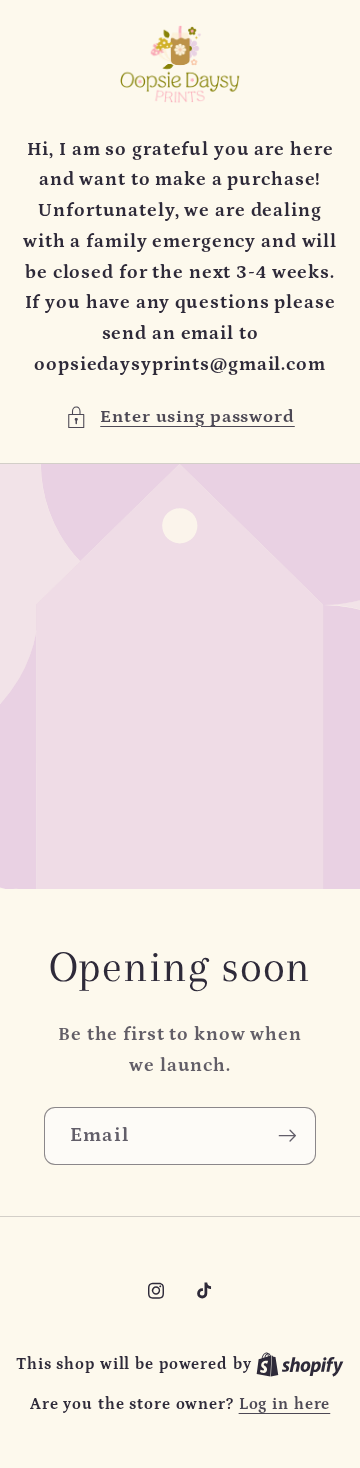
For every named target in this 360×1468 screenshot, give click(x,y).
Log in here (285, 1404)
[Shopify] (300, 1364)
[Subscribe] (287, 1136)
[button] (180, 417)
